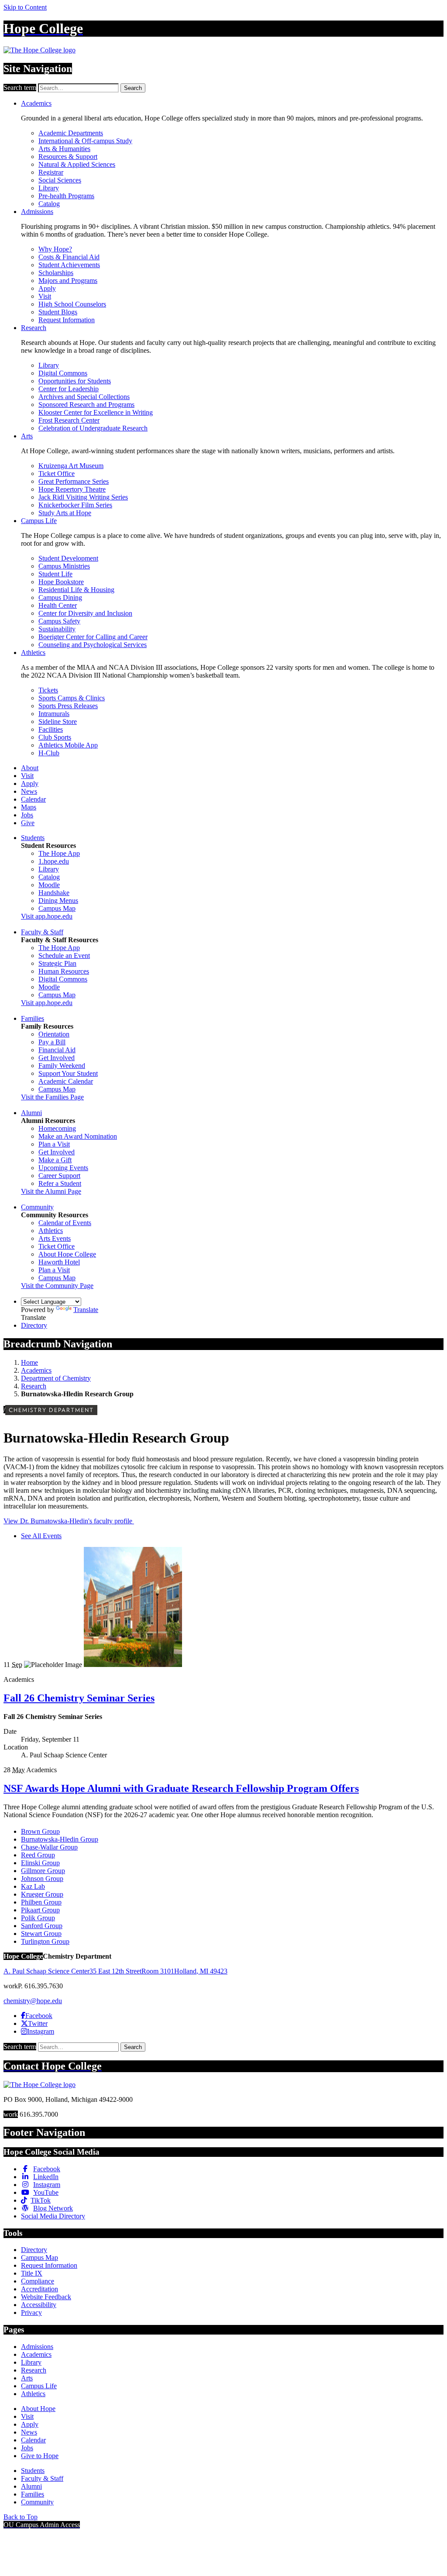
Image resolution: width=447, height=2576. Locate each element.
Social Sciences (60, 180)
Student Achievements (69, 265)
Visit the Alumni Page (51, 1191)
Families (33, 1018)
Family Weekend (62, 1066)
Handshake (54, 893)
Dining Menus (58, 901)
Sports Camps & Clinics (72, 698)
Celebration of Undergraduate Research (93, 428)
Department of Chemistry (56, 1378)
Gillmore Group (43, 1871)
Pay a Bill (52, 1042)
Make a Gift (55, 1160)
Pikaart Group (40, 1910)
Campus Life (39, 521)
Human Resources (64, 971)
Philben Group (41, 1902)
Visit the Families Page (52, 1097)
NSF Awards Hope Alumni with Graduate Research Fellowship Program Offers (181, 1788)
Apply (47, 288)
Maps (29, 807)
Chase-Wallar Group (49, 1847)
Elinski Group (40, 1863)
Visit (45, 296)
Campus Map (57, 908)
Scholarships (56, 273)
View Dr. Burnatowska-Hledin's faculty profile (69, 1521)
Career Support (59, 1176)
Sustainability (57, 629)
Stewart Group (41, 1934)
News (29, 791)
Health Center (58, 605)
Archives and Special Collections (84, 397)
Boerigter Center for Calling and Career (93, 637)
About (30, 768)
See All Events (41, 1536)
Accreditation (40, 2289)
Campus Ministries (64, 566)
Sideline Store (58, 721)
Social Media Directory (53, 2216)
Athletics (33, 653)
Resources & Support (68, 157)
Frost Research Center (69, 420)
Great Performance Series (74, 481)
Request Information (67, 320)
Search (133, 88)
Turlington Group (45, 1941)
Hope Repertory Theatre (72, 489)
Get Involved (57, 1058)
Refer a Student (60, 1183)
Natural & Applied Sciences (77, 164)
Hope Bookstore (61, 582)
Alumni (31, 1113)
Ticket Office (57, 474)
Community (37, 1207)
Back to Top (21, 2517)
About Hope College (67, 1254)
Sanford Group (42, 1926)
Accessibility (39, 2305)
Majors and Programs (68, 281)
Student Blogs (58, 312)
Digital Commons (63, 373)
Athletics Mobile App (68, 745)
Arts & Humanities (64, 149)
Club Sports (55, 737)
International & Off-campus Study (85, 141)
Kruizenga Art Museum (71, 466)
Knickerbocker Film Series (75, 505)
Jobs (27, 815)
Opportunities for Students (75, 381)
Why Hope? (55, 249)
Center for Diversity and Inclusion (85, 613)
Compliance (38, 2281)
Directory (34, 1325)
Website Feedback (46, 2297)
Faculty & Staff (42, 932)
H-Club (49, 753)
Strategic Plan (57, 963)
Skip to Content (25, 7)
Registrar (51, 172)
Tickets (48, 690)
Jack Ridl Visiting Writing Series (83, 497)
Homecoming (57, 1128)
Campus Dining (60, 598)
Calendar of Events (65, 1223)
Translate (86, 1310)
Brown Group (40, 1831)
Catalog (49, 204)
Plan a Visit (54, 1144)
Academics (36, 103)
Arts (27, 436)
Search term (20, 88)
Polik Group (38, 1918)
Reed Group (38, 1855)
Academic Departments (71, 133)
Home (29, 1362)
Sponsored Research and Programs (86, 405)
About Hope (38, 2409)
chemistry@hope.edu (33, 2001)
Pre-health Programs (66, 196)
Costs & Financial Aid (69, 257)
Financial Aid (57, 1050)
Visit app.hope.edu (47, 916)
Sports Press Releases (68, 706)
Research (34, 328)
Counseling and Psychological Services (93, 645)
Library (49, 188)
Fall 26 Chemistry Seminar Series (79, 1698)
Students (33, 838)
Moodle (49, 885)
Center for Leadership (69, 389)
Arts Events (55, 1238)
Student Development (68, 558)
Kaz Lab (33, 1886)
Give (28, 823)
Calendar (33, 799)
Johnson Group (42, 1879)
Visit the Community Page (57, 1286)
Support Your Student (68, 1073)
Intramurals (54, 714)
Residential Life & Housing (76, 590)
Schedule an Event (64, 956)
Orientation (54, 1034)
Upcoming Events (63, 1168)
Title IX (32, 2273)
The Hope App (59, 853)
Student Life (55, 574)
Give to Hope (40, 2456)
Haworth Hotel (59, 1262)
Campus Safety (59, 621)
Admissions (37, 212)
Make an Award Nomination (78, 1136)
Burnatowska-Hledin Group (60, 1839)
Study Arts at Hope (65, 513)
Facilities (51, 729)
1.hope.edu (54, 861)
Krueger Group (42, 1894)
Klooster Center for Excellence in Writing (96, 412)
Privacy (31, 2313)
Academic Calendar (66, 1081)
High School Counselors (72, 304)
